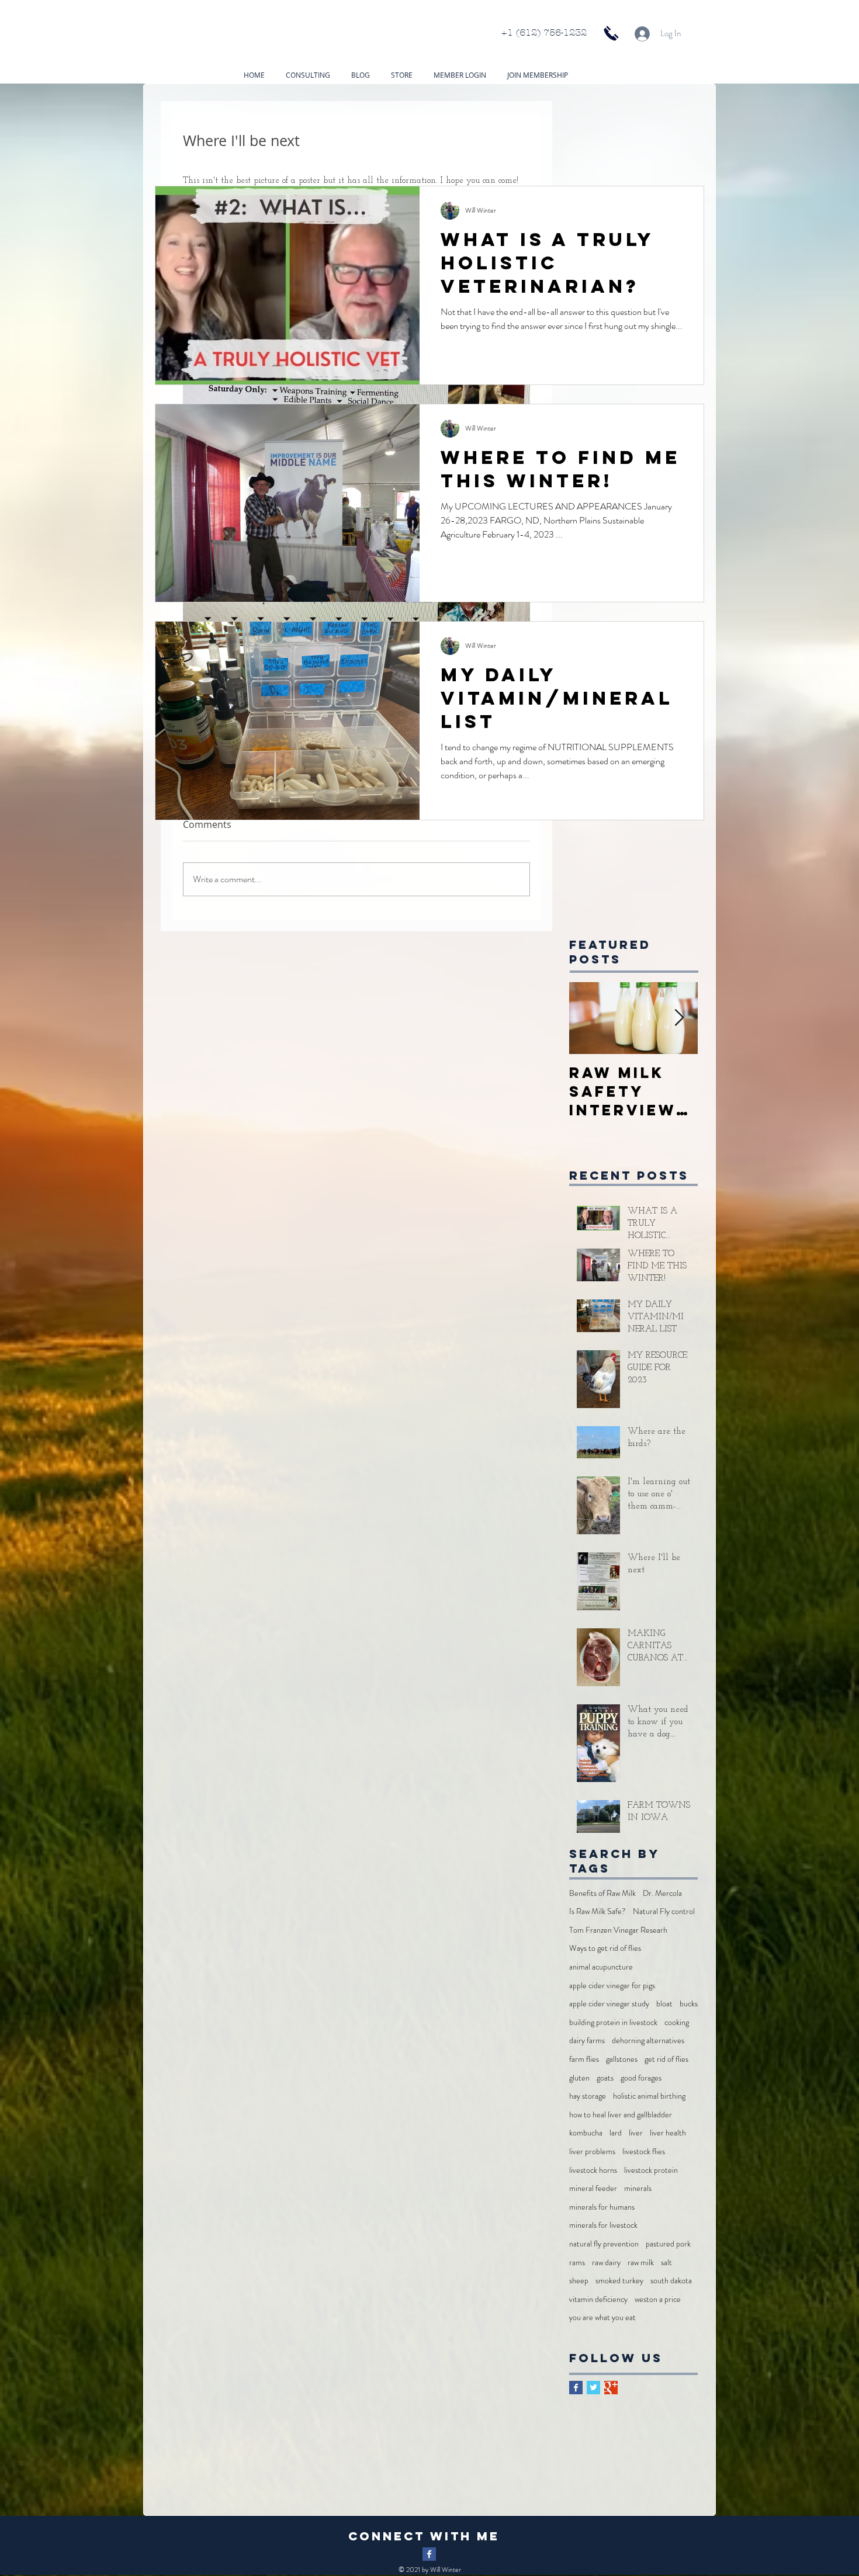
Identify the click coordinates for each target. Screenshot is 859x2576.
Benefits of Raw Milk (602, 1893)
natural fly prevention (604, 2244)
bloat (664, 2004)
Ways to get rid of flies (605, 1948)
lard (616, 2133)
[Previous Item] (588, 1019)
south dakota (671, 2281)
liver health (668, 2133)
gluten (579, 2078)
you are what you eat (602, 2317)
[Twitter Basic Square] (593, 2388)
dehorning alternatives (648, 2041)
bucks (689, 2004)
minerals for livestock (603, 2225)
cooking (677, 2022)
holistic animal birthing (649, 2096)
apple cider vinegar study (609, 2004)
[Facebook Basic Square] (576, 2388)
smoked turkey (619, 2281)
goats (605, 2078)
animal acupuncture (601, 1967)
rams (577, 2263)
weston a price (658, 2299)
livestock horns (593, 2170)
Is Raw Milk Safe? (598, 1911)
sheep (579, 2281)
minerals (638, 2188)
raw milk (641, 2263)
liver (636, 2133)
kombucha (586, 2133)
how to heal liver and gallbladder (621, 2115)
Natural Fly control (664, 1911)
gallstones (622, 2059)
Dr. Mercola (662, 1893)
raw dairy (606, 2263)
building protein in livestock (613, 2022)
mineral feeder (593, 2188)
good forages (641, 2078)
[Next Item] (679, 1019)
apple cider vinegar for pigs (612, 1986)
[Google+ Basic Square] (611, 2388)
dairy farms (587, 2041)
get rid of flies (666, 2059)
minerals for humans (602, 2207)
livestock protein (651, 2170)
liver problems (592, 2152)
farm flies (584, 2059)
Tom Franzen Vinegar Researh (618, 1930)
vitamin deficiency (598, 2299)
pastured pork (668, 2244)
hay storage (588, 2096)
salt (666, 2263)
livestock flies (644, 2152)
